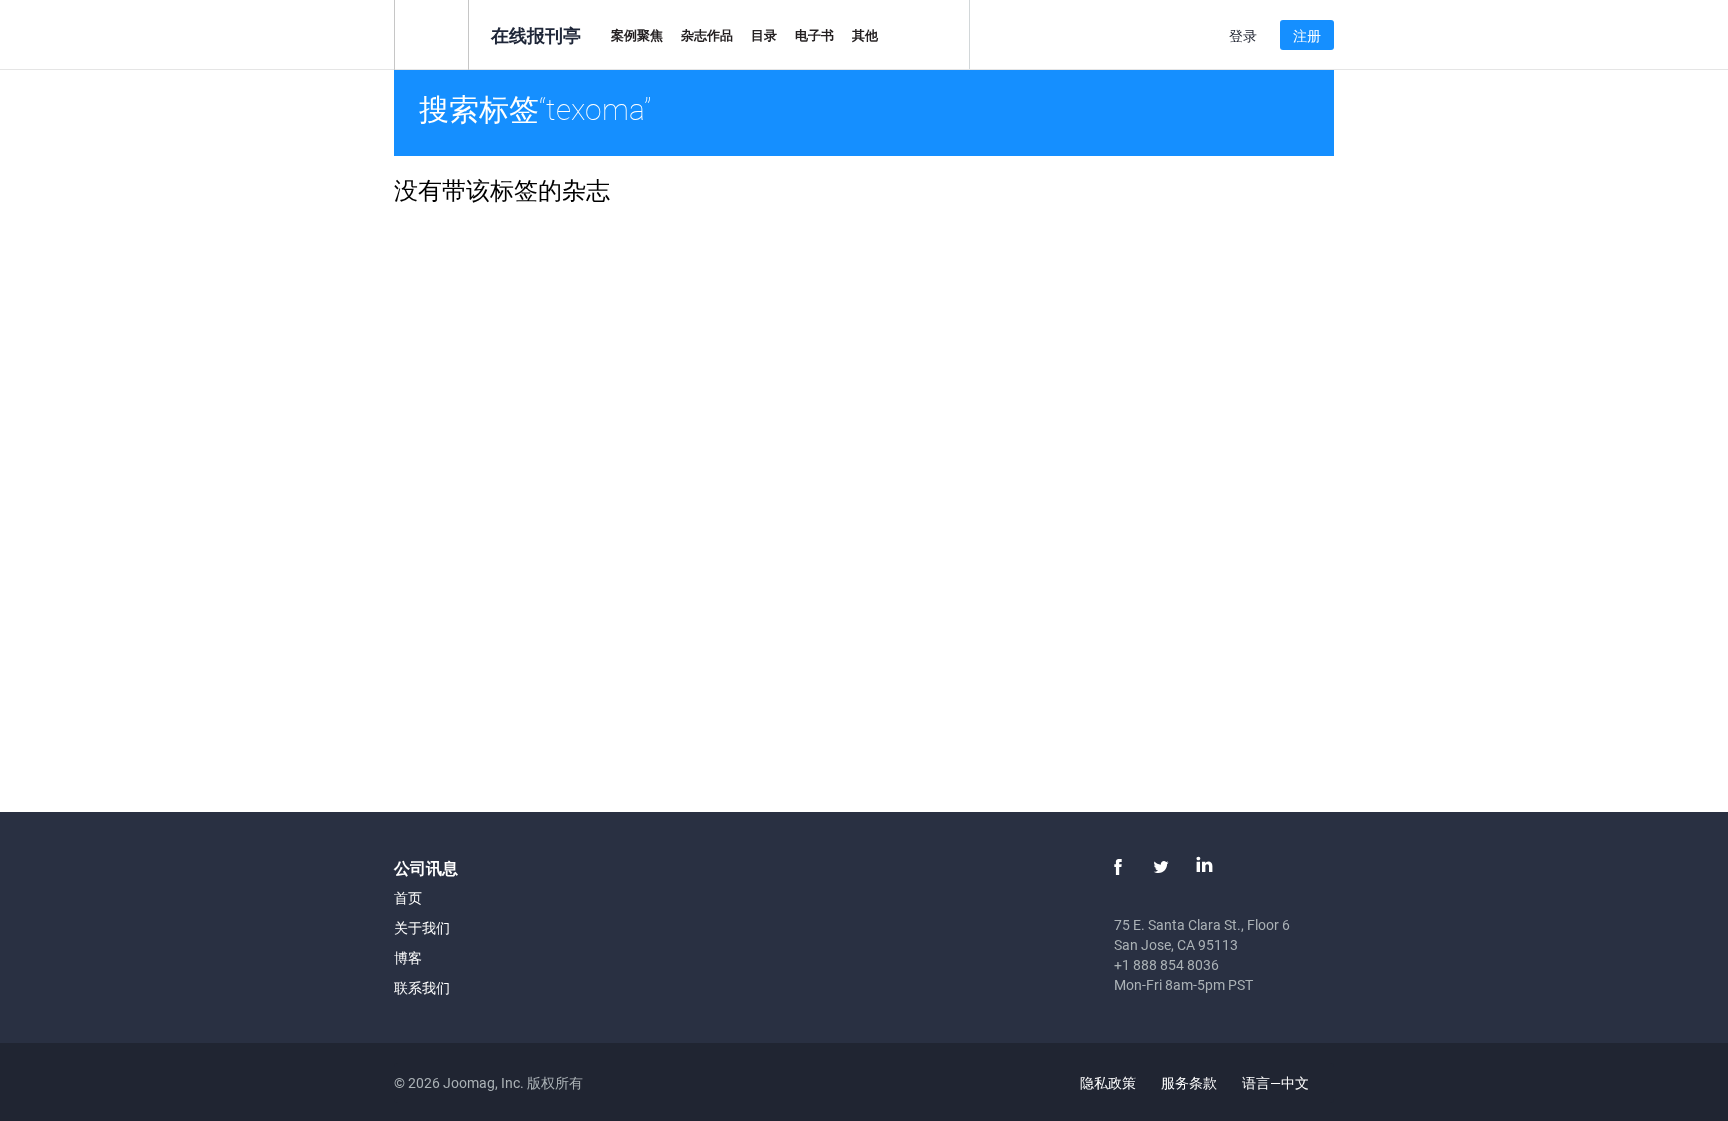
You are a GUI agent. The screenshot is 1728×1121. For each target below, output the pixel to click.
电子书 (814, 35)
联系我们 (422, 987)
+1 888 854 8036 (1166, 964)
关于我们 (422, 927)
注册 (1307, 35)
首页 (408, 897)
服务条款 (1189, 1082)
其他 (865, 35)
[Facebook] (1118, 867)
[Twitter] (1161, 867)
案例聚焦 (637, 35)
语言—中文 (1277, 1082)
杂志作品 (707, 35)
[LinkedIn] (1204, 867)
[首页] (431, 33)
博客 (408, 957)
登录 (1243, 35)
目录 (764, 35)
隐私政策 (1108, 1082)
